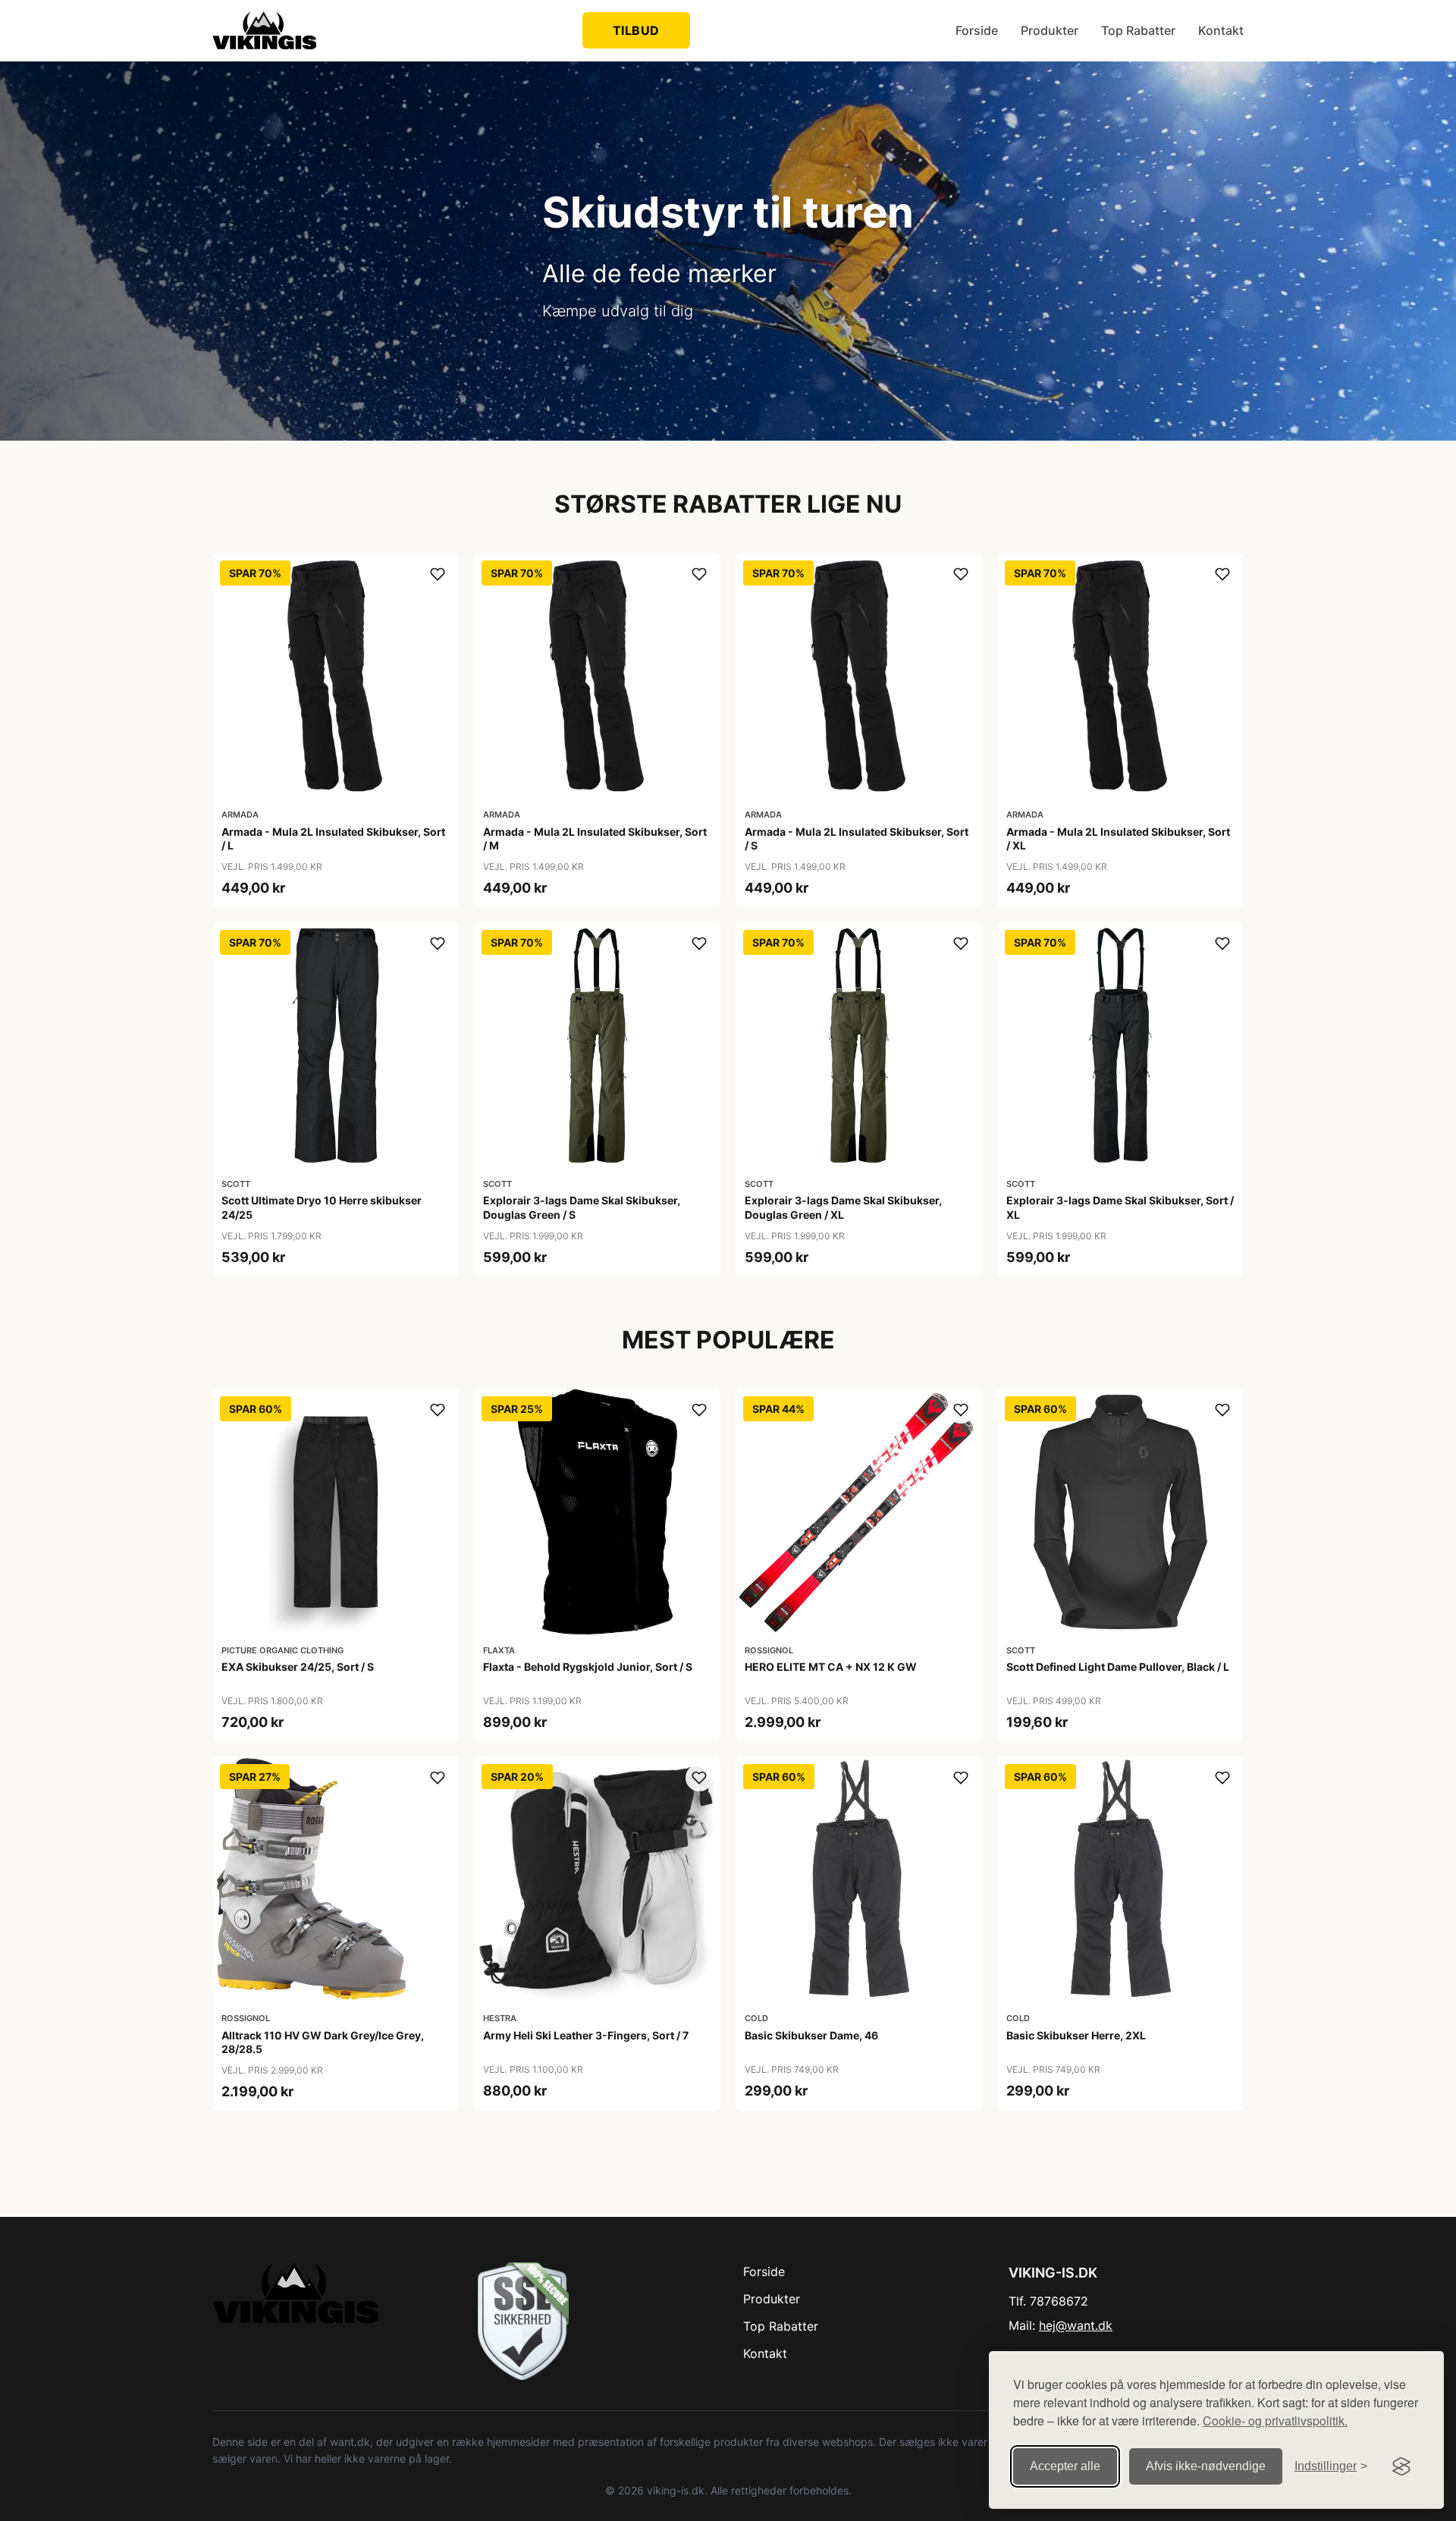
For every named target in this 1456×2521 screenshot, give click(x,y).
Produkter (1050, 30)
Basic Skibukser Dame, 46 (811, 2035)
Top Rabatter (1138, 30)
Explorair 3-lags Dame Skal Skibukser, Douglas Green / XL (843, 1207)
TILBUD (636, 30)
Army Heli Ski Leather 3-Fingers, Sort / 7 (586, 2035)
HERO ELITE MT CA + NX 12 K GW (831, 1667)
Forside (977, 30)
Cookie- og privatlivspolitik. (1275, 2421)
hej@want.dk (1076, 2325)
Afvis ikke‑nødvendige (1206, 2466)
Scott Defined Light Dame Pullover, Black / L (1118, 1667)
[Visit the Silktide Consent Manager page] (1401, 2466)
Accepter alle (1065, 2466)
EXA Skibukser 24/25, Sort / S (298, 1667)
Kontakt (1221, 30)
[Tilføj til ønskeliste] (438, 574)
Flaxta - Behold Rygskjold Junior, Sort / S (588, 1667)
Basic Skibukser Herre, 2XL (1076, 2035)
